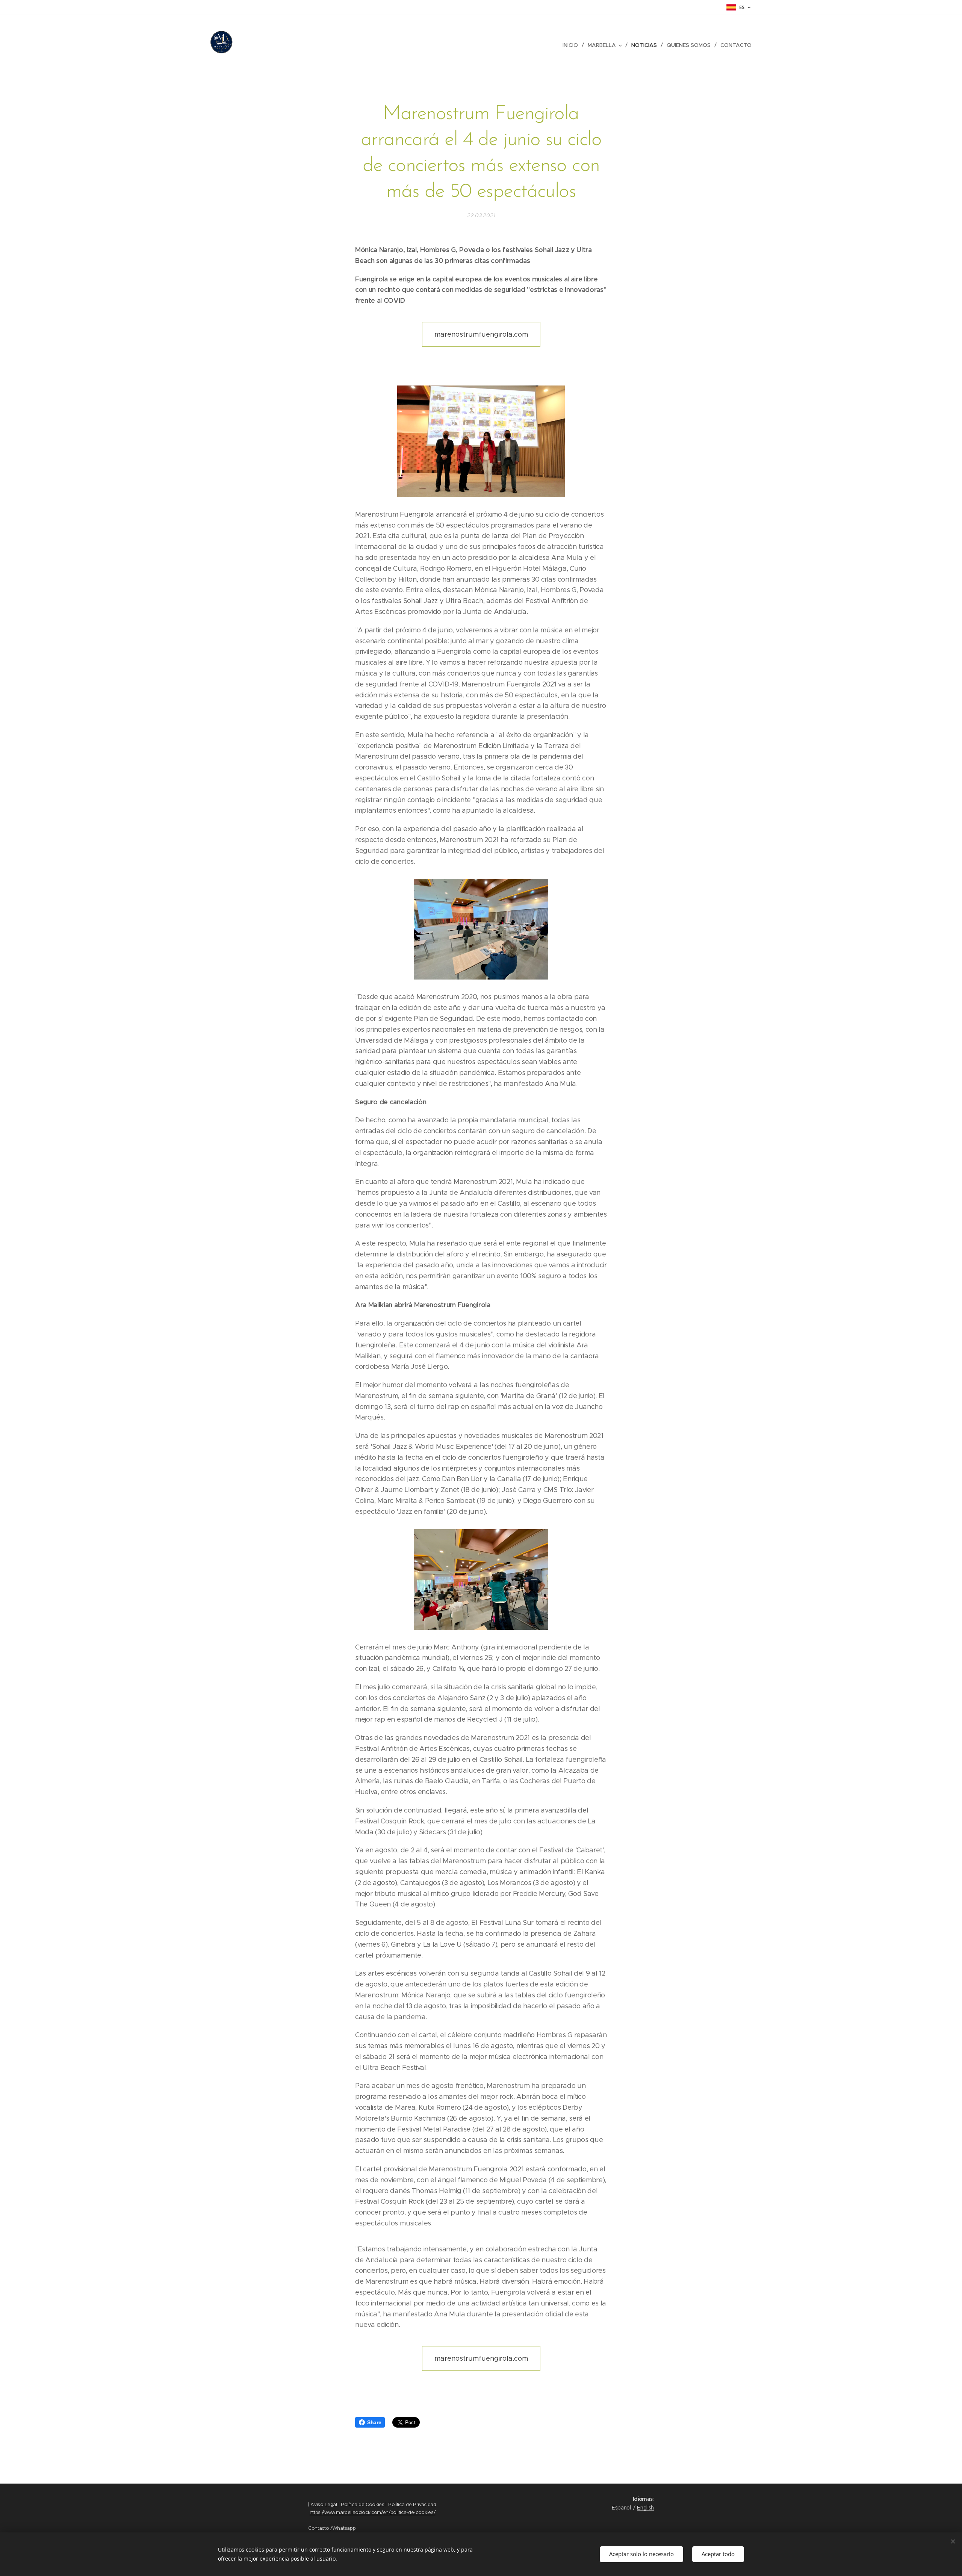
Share (374, 2422)
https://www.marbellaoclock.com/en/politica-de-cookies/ (373, 2512)
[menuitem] (572, 45)
